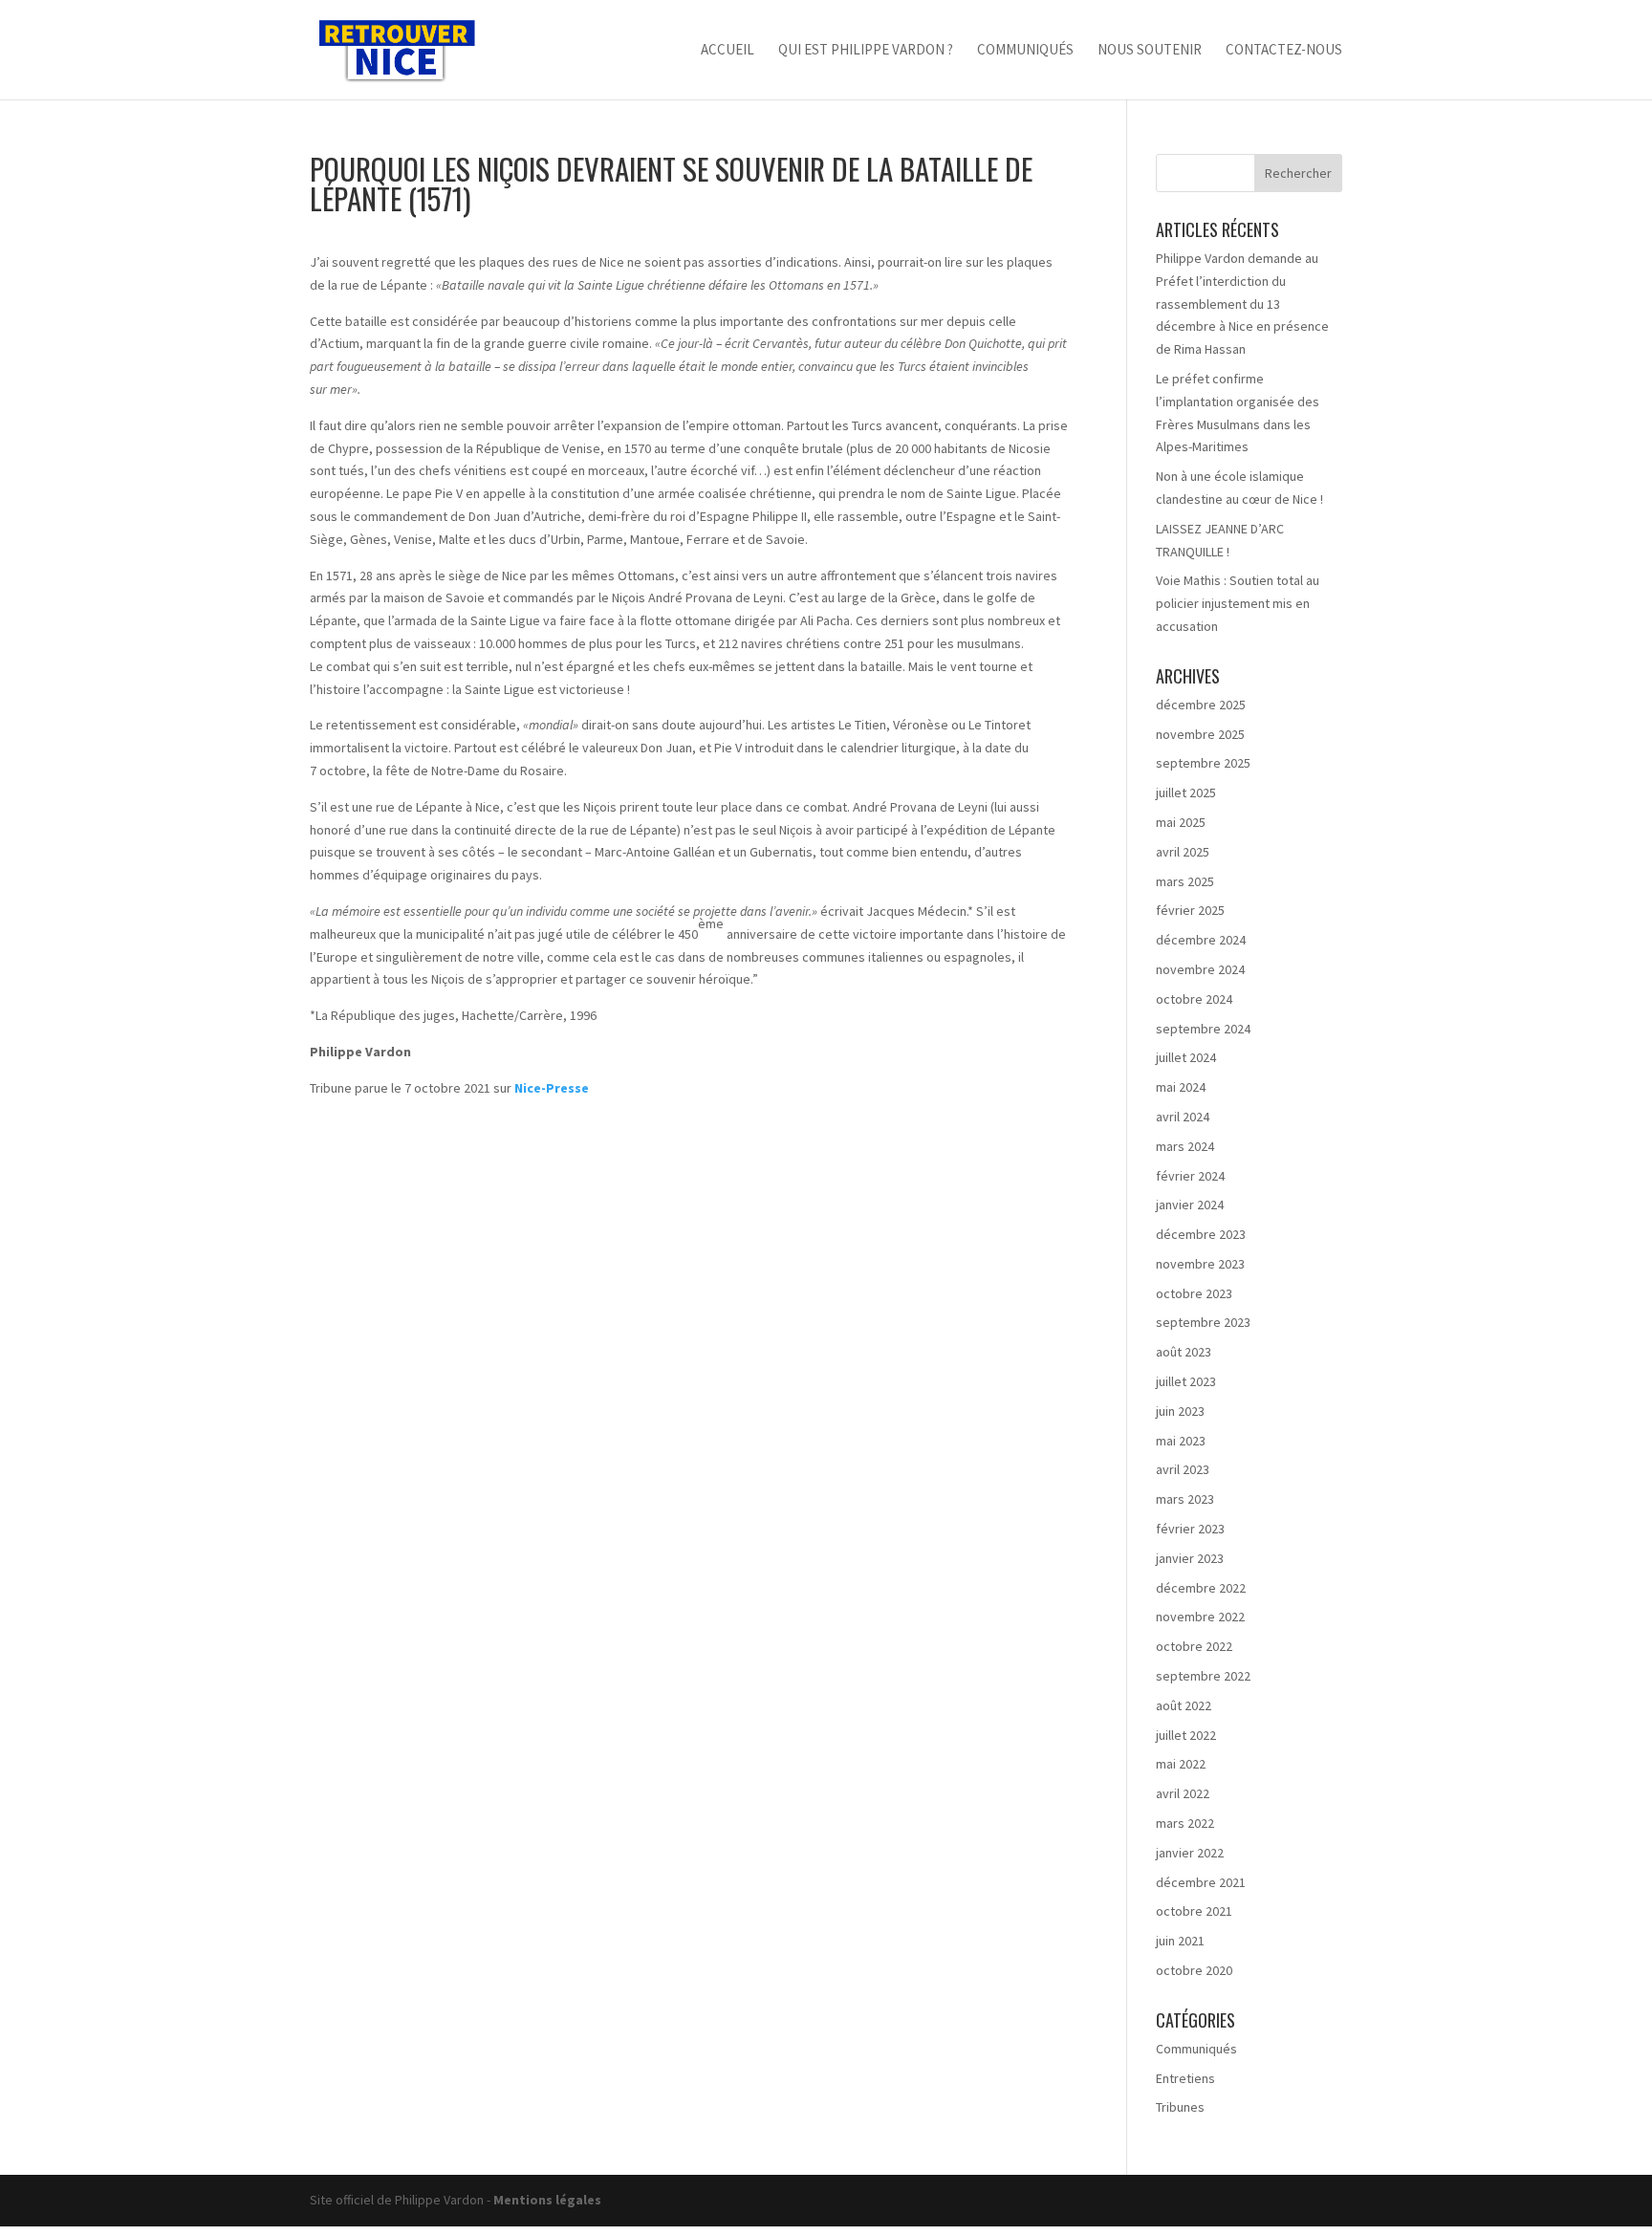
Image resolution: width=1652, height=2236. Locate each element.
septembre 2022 (1203, 1676)
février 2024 (1190, 1176)
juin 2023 (1180, 1411)
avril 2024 (1183, 1117)
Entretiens (1185, 2078)
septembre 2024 (1203, 1029)
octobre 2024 (1194, 999)
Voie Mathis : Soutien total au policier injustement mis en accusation (1238, 603)
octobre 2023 (1194, 1293)
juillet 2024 (1186, 1057)
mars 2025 (1185, 881)
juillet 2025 (1186, 792)
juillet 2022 (1186, 1735)
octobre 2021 (1194, 1911)
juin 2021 (1180, 1941)
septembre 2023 (1203, 1322)
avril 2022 (1183, 1793)
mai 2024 (1181, 1087)
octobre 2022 (1194, 1646)
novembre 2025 (1200, 734)
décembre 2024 (1201, 940)
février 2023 (1190, 1529)
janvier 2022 (1190, 1853)
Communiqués (1025, 51)
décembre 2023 (1201, 1234)
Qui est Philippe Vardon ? (866, 51)
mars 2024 (1185, 1146)
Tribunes (1180, 2107)
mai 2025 (1181, 822)
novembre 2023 (1200, 1264)
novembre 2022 (1200, 1617)
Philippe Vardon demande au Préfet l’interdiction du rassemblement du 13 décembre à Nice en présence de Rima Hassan (1242, 304)
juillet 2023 (1186, 1381)
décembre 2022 (1201, 1588)
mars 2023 (1185, 1499)
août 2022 (1184, 1705)
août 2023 (1184, 1352)
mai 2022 (1181, 1764)
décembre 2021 (1201, 1882)
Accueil (728, 51)
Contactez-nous (1284, 51)
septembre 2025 (1203, 763)
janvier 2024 (1190, 1205)
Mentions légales (547, 2200)
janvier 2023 (1190, 1558)
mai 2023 (1181, 1441)
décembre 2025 (1201, 705)
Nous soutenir (1150, 51)
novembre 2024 (1200, 969)
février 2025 (1190, 910)
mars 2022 (1185, 1823)
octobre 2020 (1194, 1970)
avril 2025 (1183, 852)
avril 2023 (1183, 1469)
